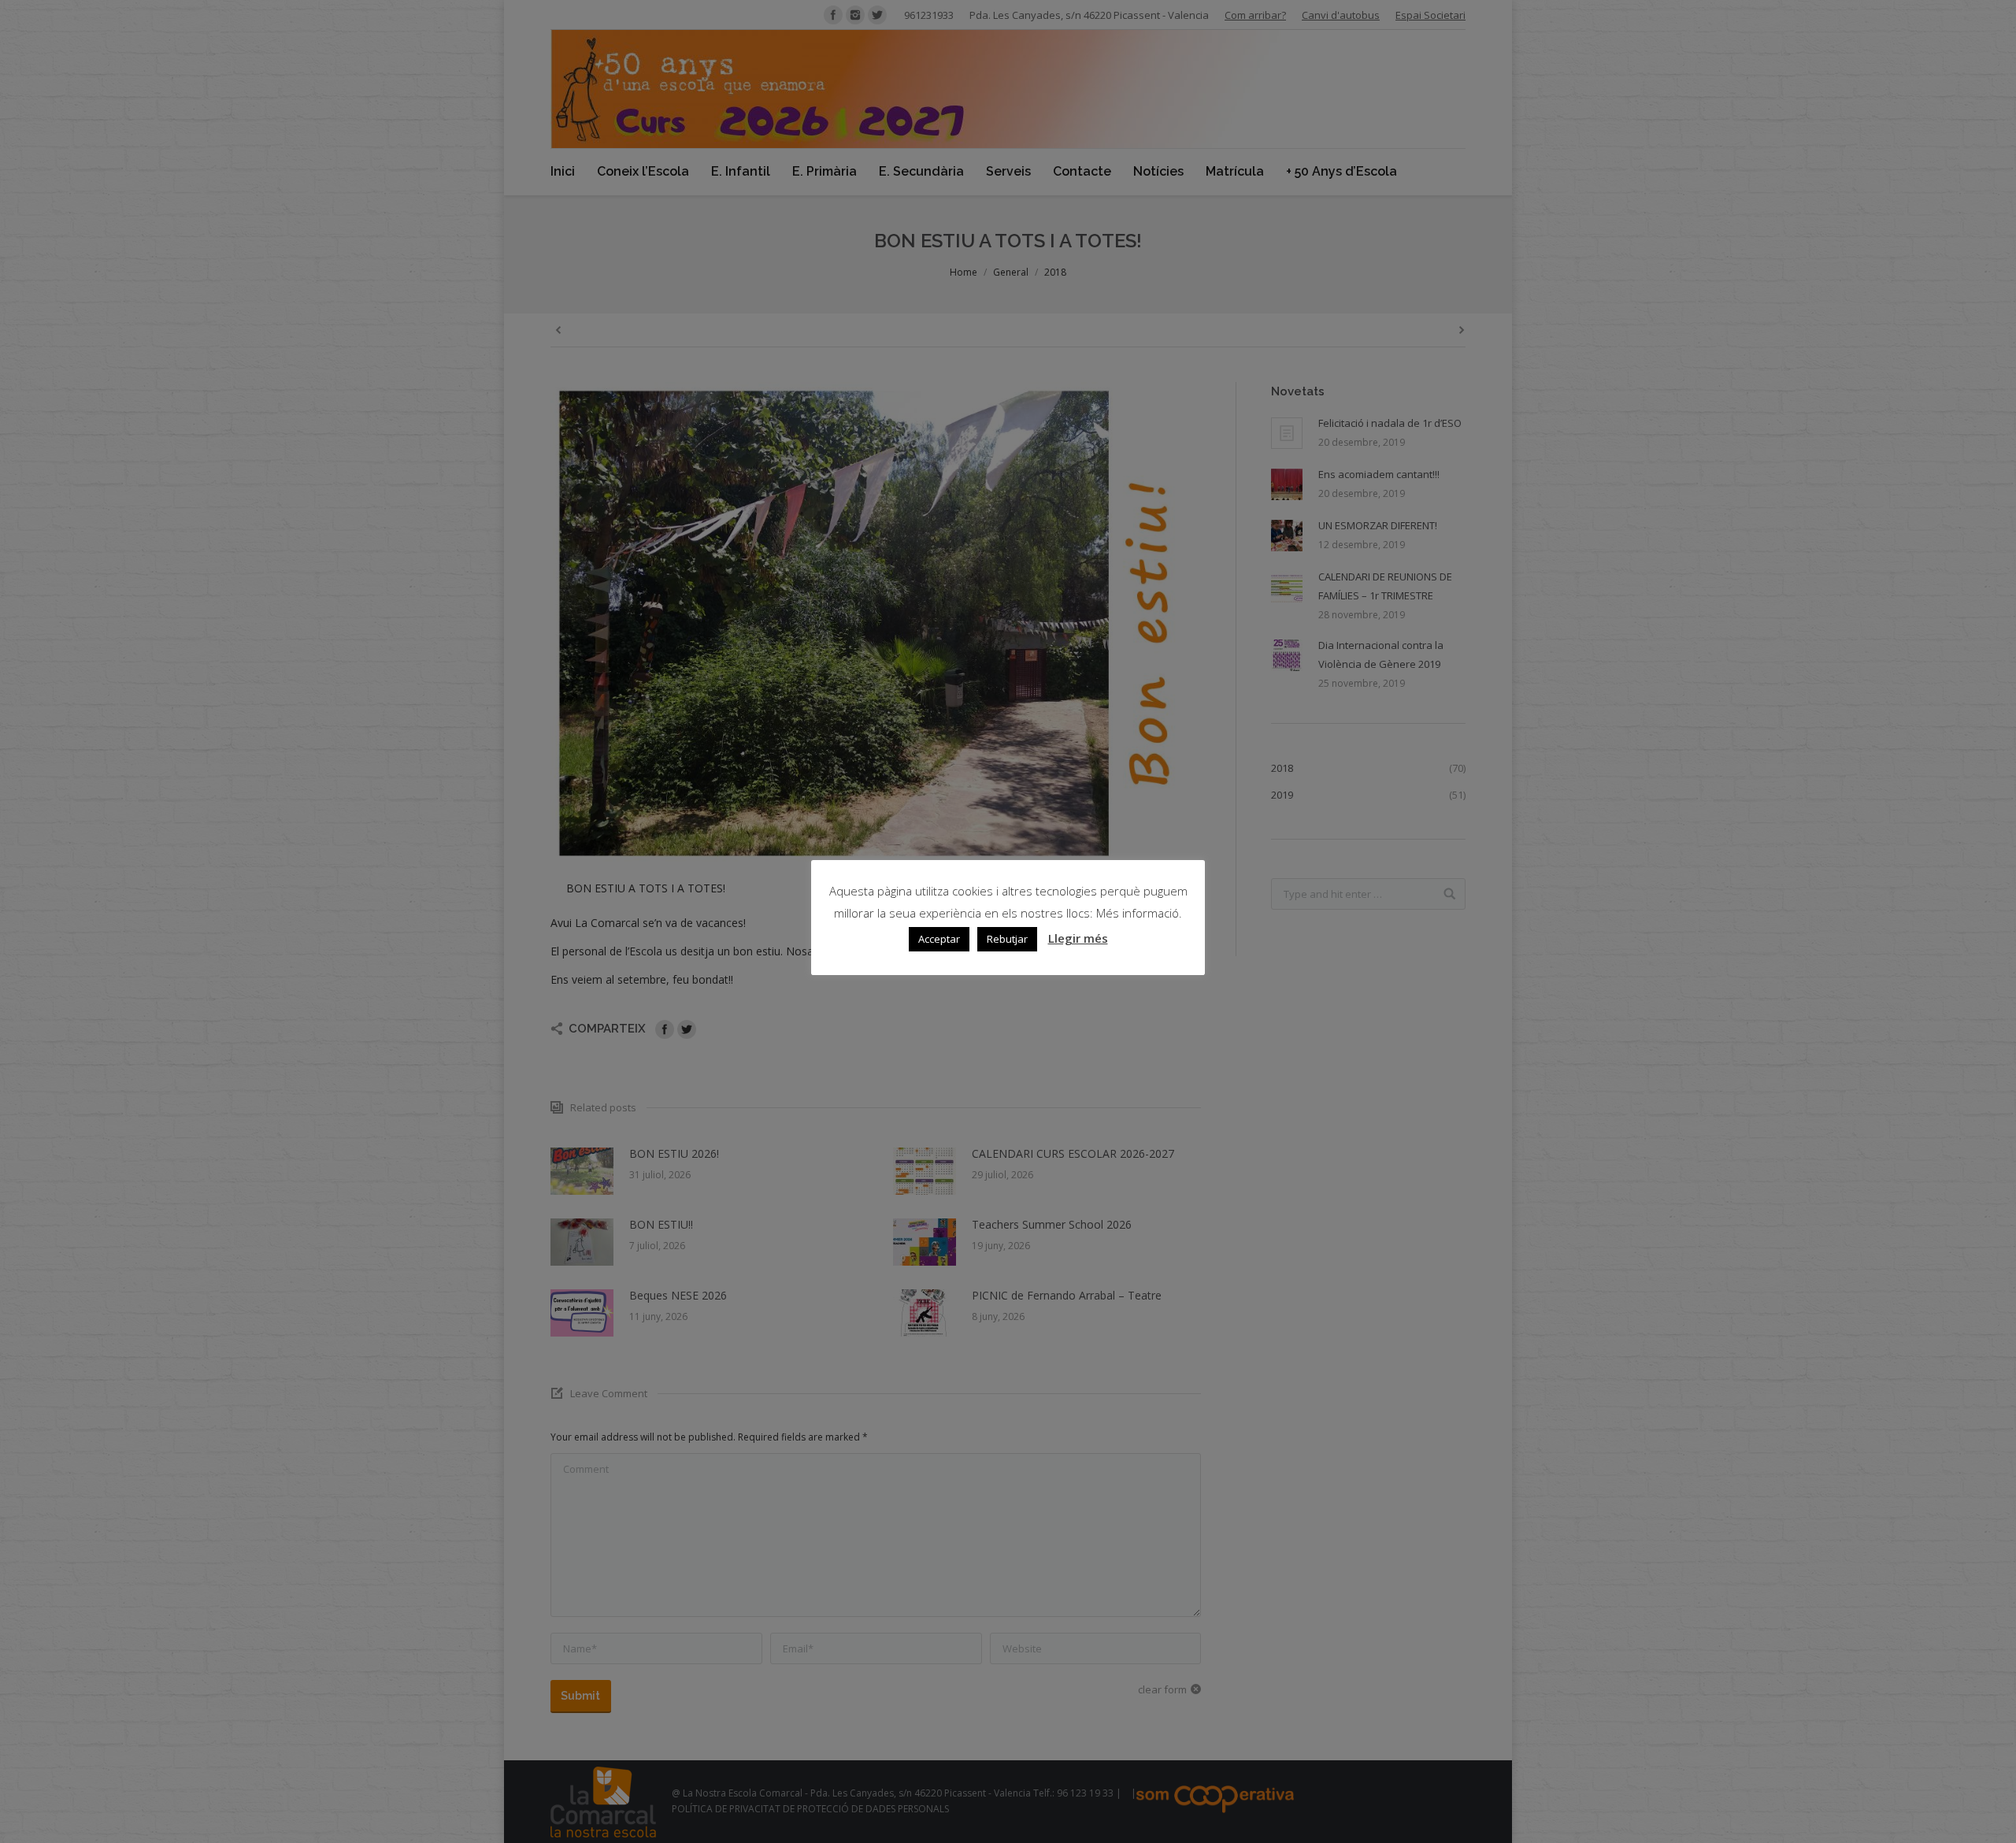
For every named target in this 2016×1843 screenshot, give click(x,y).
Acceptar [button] (939, 939)
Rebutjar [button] (1007, 939)
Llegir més (1078, 938)
